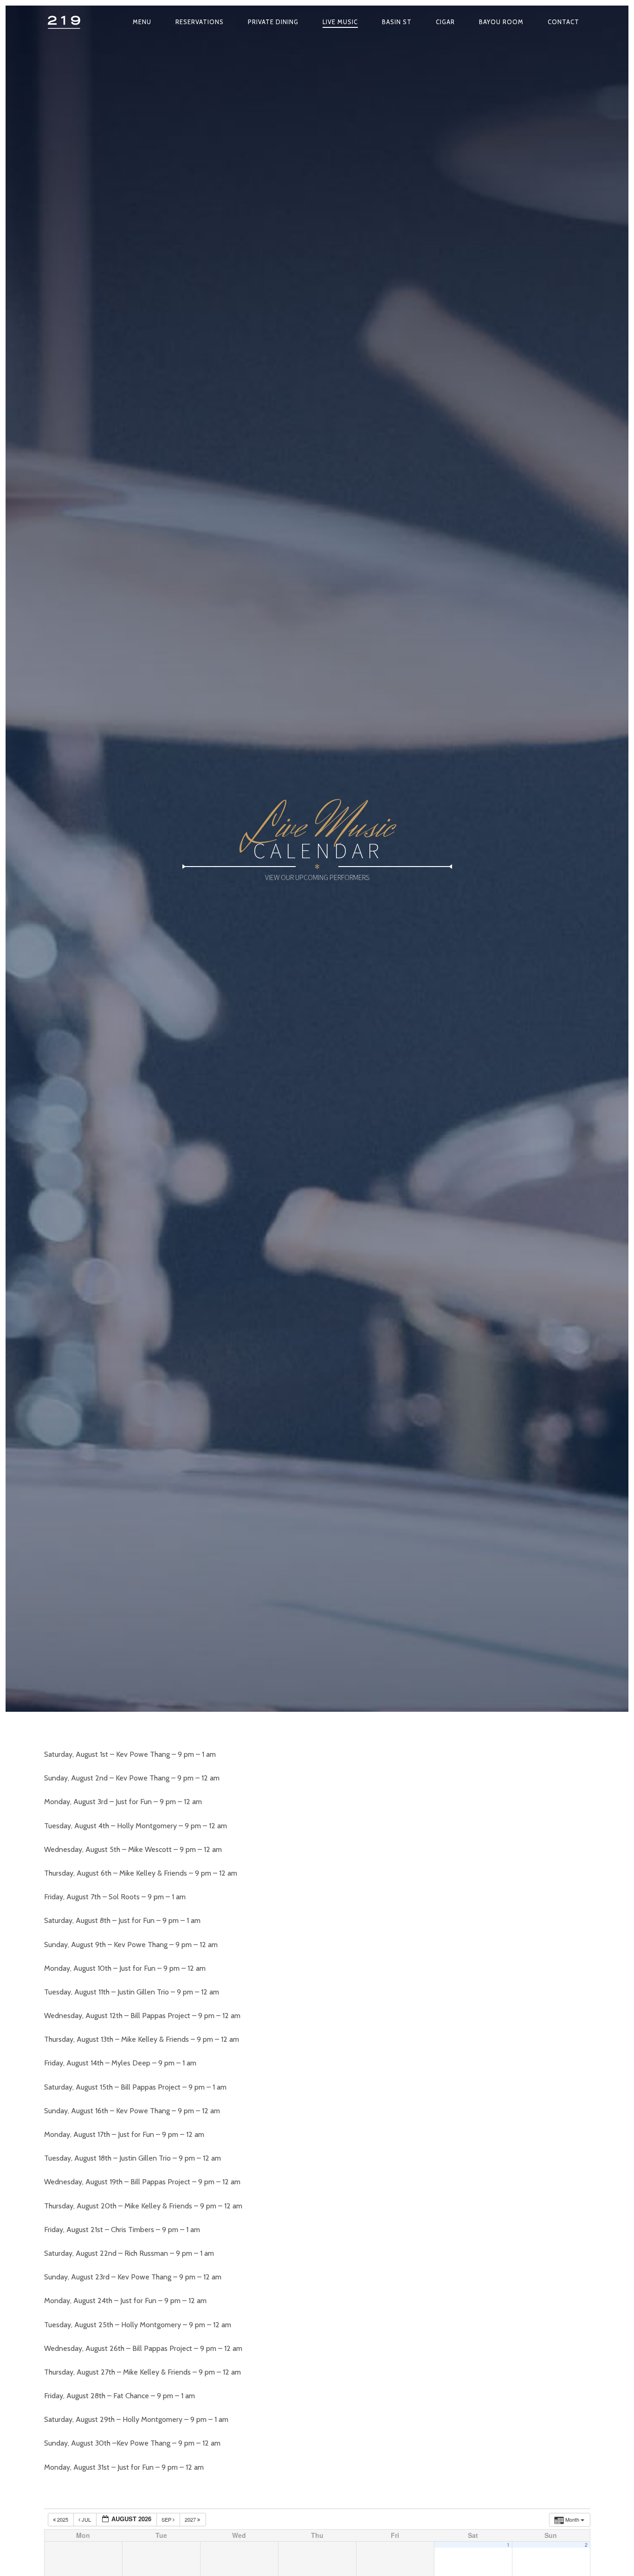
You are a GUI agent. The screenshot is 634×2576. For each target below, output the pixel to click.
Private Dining (273, 22)
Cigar (445, 22)
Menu (142, 22)
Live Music (340, 22)
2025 (63, 2519)
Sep (167, 2519)
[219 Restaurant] (65, 22)
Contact (563, 22)
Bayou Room (501, 22)
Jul (86, 2519)
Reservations (200, 22)
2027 (191, 2519)
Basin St (397, 22)
